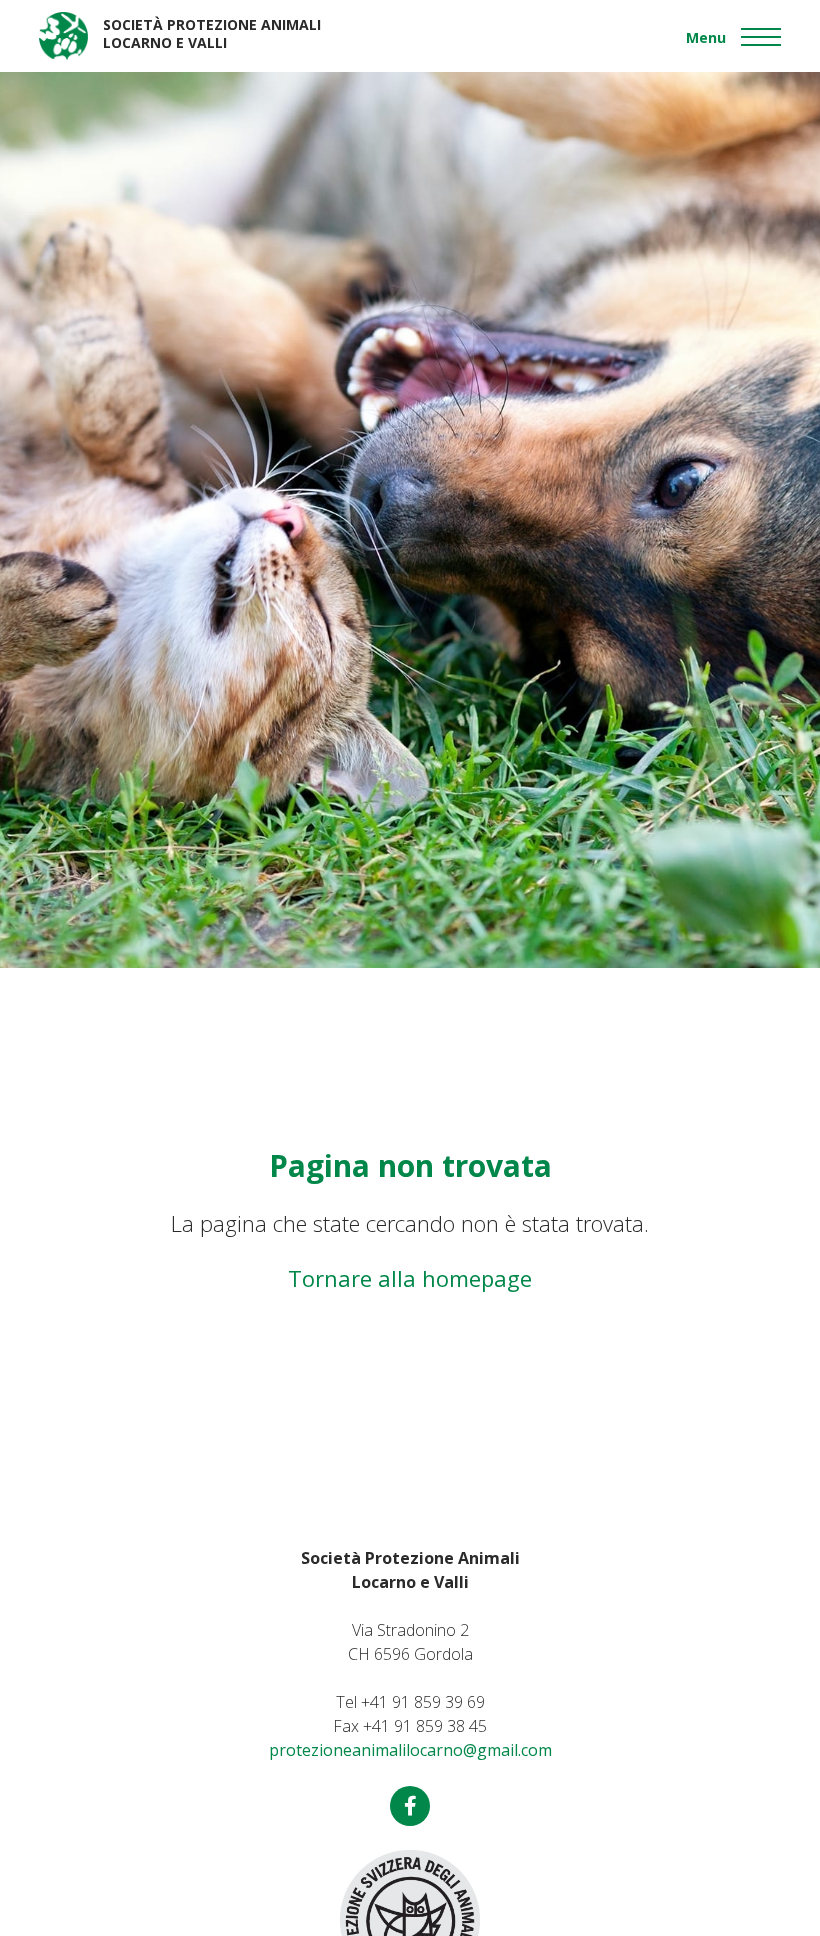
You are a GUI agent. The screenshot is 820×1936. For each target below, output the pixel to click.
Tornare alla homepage (410, 1278)
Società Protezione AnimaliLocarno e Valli (212, 33)
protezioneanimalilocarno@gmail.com (410, 1750)
